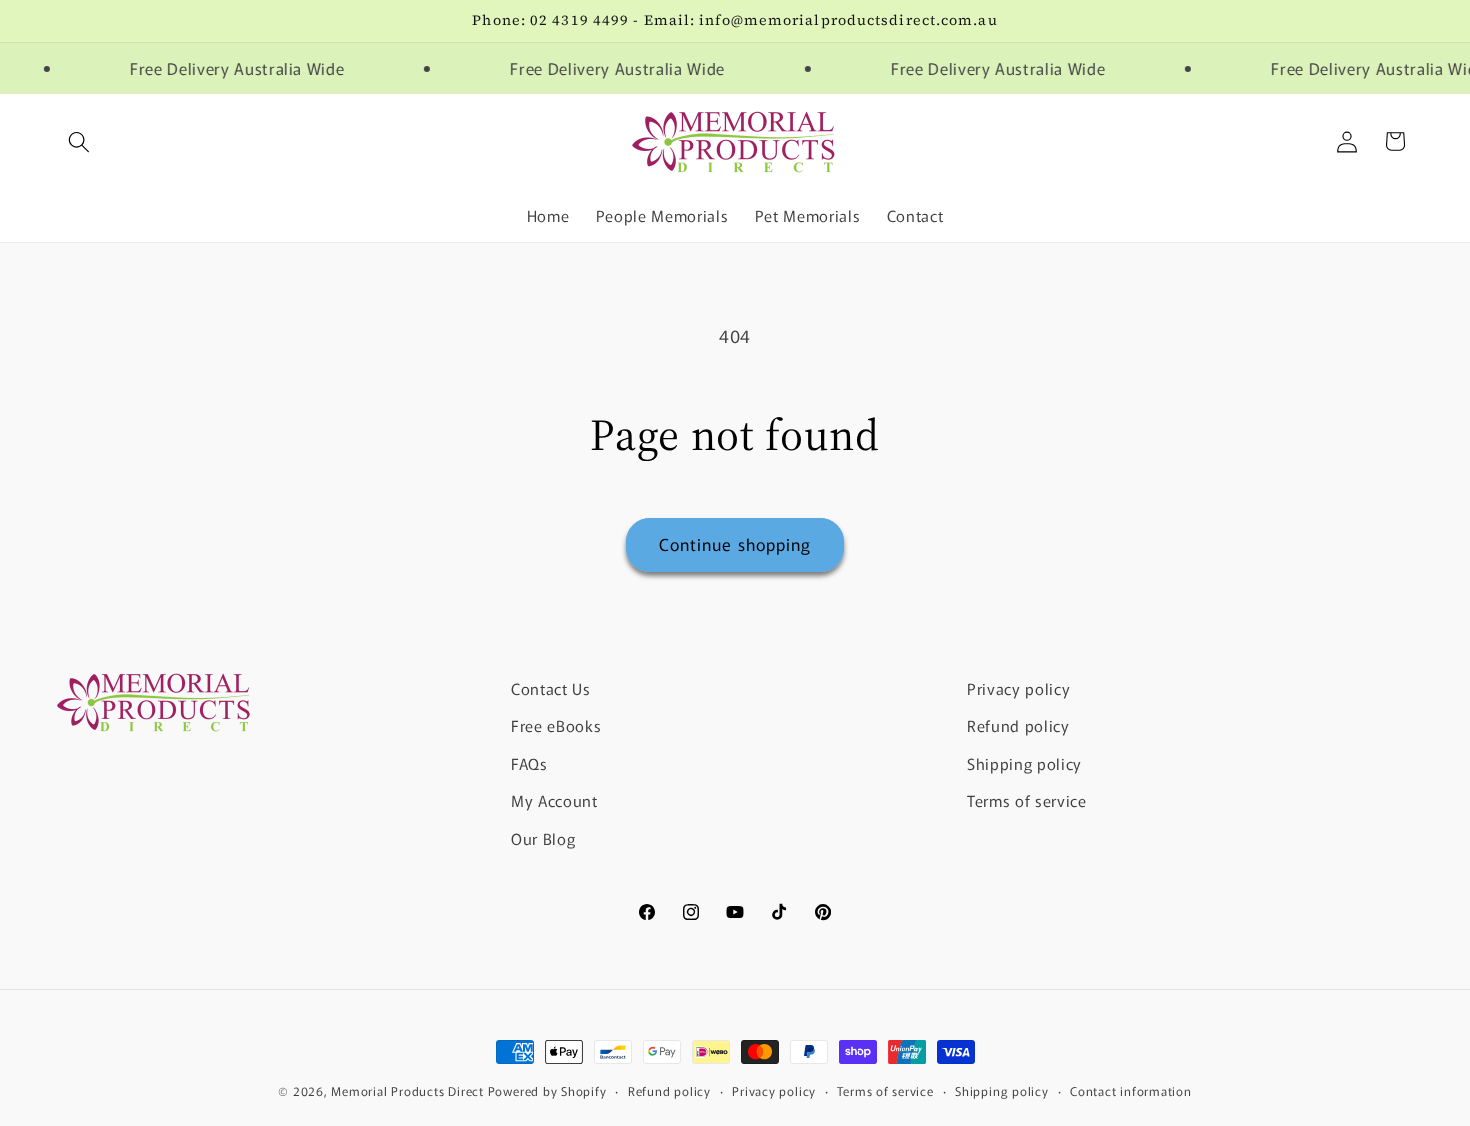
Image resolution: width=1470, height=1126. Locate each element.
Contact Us (551, 688)
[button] (79, 141)
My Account (554, 801)
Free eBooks (556, 725)
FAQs (529, 763)
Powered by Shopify (547, 1090)
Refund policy (1018, 725)
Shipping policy (1024, 763)
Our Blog (543, 838)
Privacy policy (1018, 688)
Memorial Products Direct (407, 1090)
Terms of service (1027, 801)
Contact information (1131, 1090)
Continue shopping (735, 544)
